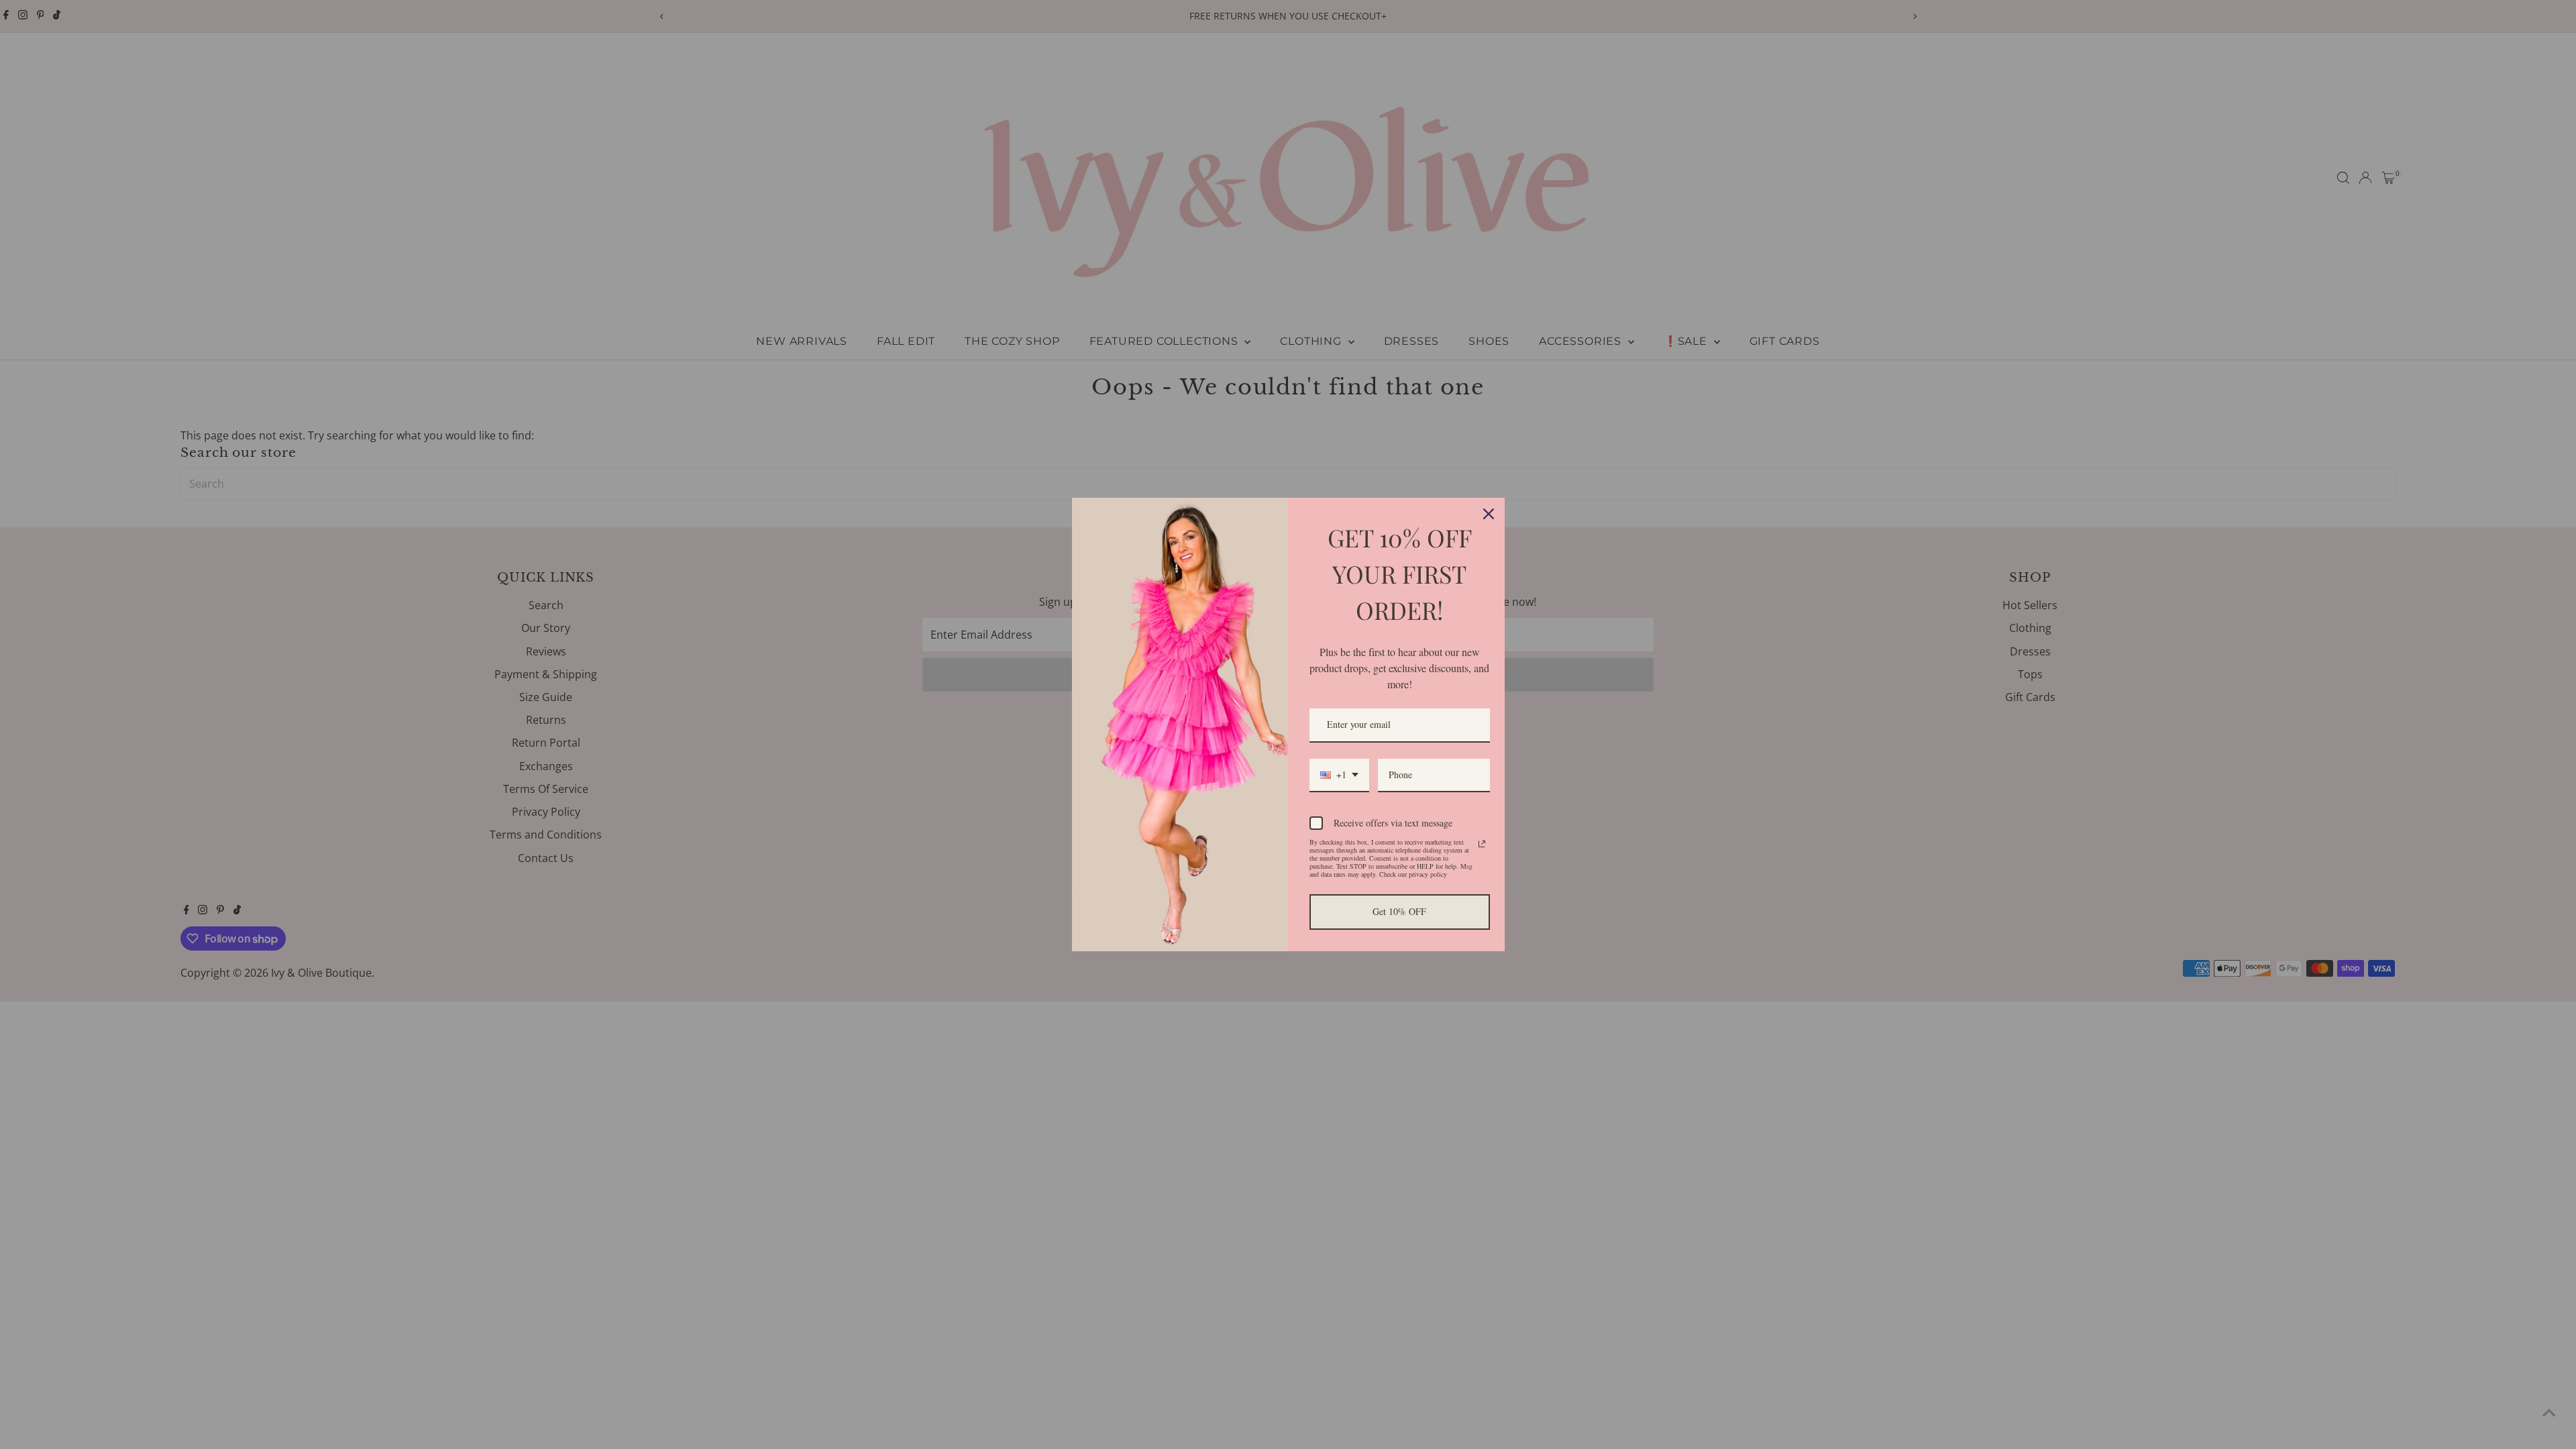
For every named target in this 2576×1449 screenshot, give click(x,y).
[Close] (1489, 514)
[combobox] (1339, 776)
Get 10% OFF (1399, 911)
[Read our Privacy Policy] (1482, 844)
